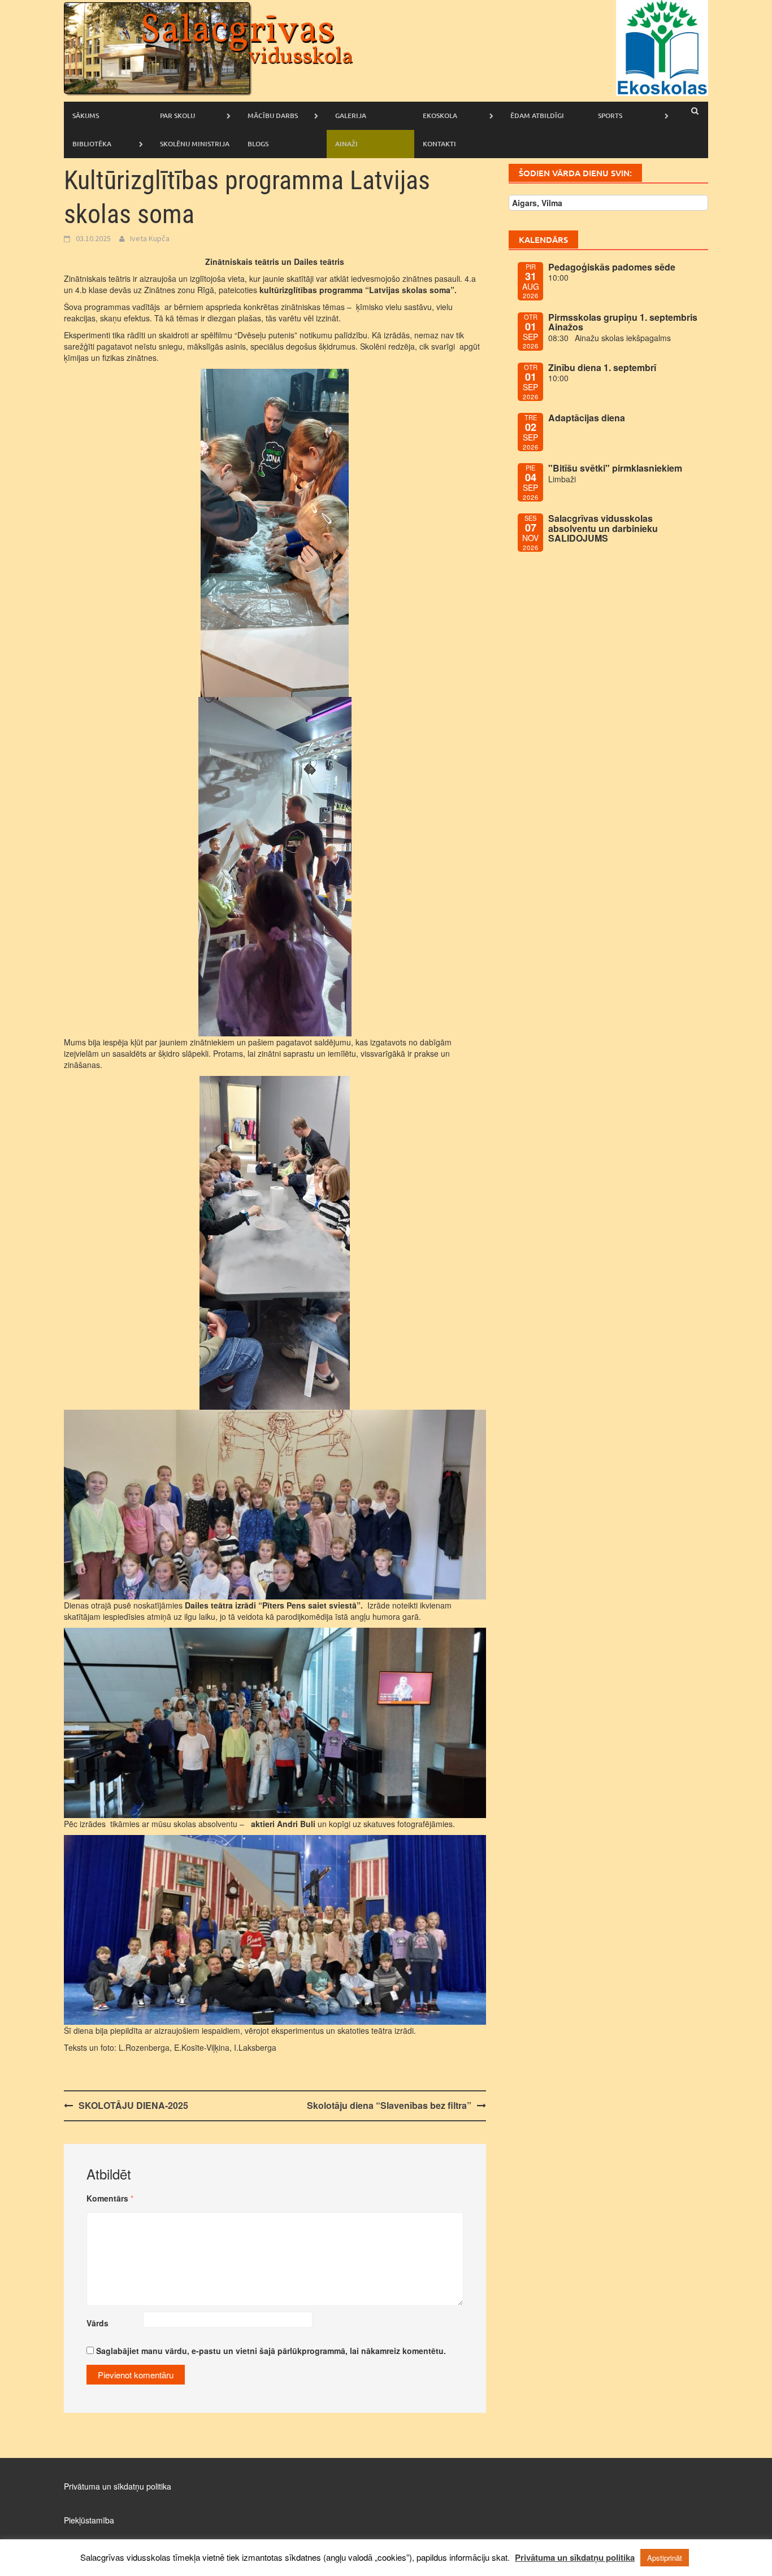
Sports (610, 115)
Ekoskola (440, 115)
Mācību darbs (273, 115)
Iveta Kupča (150, 238)
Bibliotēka (92, 144)
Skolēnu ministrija (195, 144)
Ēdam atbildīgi (537, 115)
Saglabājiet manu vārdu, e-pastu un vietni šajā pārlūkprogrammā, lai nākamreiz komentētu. (271, 2351)
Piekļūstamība (89, 2520)
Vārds (97, 2323)
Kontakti (439, 144)
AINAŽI (346, 144)
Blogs (258, 144)
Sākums (86, 115)
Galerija (351, 115)
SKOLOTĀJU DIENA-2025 (133, 2105)
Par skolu (177, 115)
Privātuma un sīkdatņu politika (118, 2486)
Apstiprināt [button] (665, 2558)
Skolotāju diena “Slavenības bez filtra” (389, 2105)
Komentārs (110, 2198)
